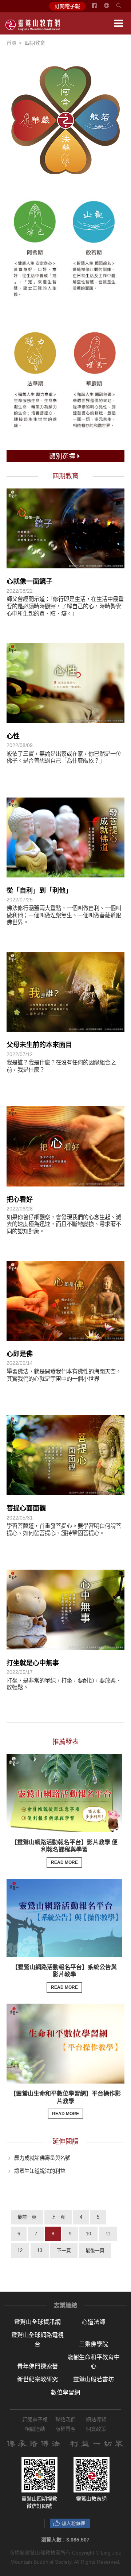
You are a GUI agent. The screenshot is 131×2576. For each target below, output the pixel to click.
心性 (13, 736)
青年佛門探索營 (37, 2366)
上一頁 (58, 2217)
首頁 (12, 43)
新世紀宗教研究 (37, 2379)
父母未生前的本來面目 (39, 1045)
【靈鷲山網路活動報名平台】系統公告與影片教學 (64, 1977)
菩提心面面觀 (26, 1508)
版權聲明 (65, 2429)
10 (88, 2234)
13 (40, 2250)
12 (20, 2250)
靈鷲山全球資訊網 (37, 2322)
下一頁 (64, 2250)
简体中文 (111, 8)
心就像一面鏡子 (29, 581)
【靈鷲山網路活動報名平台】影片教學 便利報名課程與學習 (64, 1852)
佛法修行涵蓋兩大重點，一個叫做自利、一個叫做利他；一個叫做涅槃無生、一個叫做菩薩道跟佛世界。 (64, 915)
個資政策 (96, 2429)
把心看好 (20, 1200)
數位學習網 (65, 2392)
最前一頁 (27, 2217)
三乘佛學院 (94, 2344)
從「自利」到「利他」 (39, 891)
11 (108, 2234)
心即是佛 (20, 1354)
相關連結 (35, 2429)
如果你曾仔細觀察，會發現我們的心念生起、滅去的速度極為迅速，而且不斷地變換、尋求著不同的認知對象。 (64, 1224)
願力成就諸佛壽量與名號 (42, 2158)
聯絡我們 (65, 2419)
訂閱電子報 (67, 6)
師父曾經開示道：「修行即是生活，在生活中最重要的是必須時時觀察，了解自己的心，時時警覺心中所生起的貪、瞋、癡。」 (65, 606)
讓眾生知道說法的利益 (40, 2171)
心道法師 (94, 2322)
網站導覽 (96, 2419)
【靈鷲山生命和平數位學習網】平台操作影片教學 (65, 2104)
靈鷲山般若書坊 (94, 2379)
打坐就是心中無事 (33, 1663)
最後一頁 (95, 2250)
